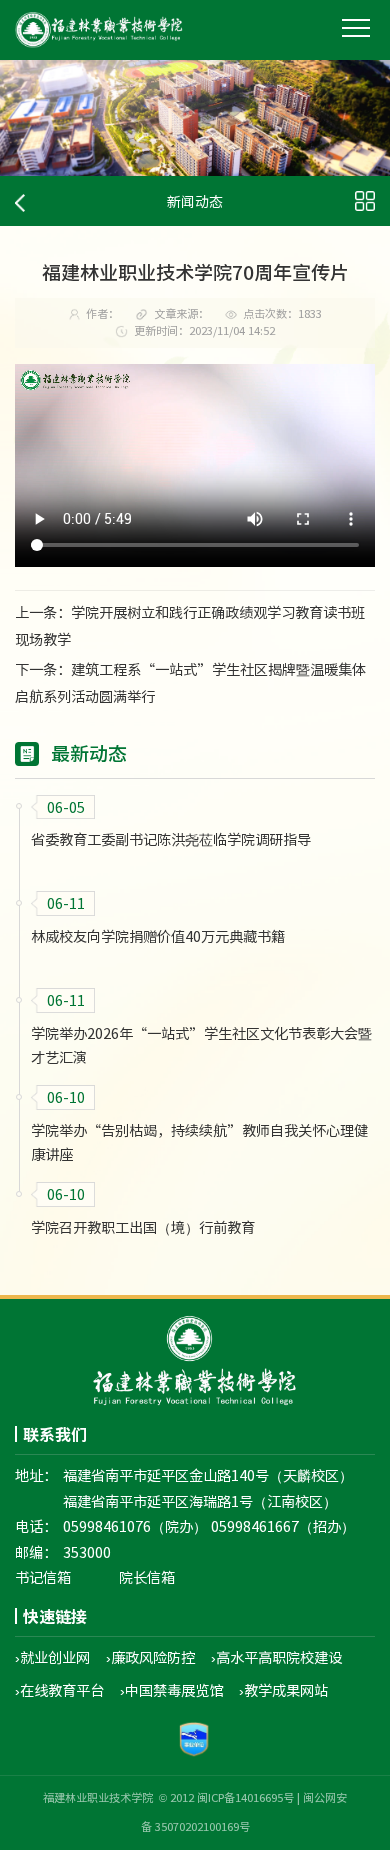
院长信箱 (147, 1577)
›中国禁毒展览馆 (171, 1690)
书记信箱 (43, 1577)
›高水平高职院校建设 (276, 1657)
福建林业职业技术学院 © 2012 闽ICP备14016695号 (168, 1797)
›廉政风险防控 (150, 1657)
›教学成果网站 (283, 1690)
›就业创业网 (52, 1657)
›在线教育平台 (59, 1690)
